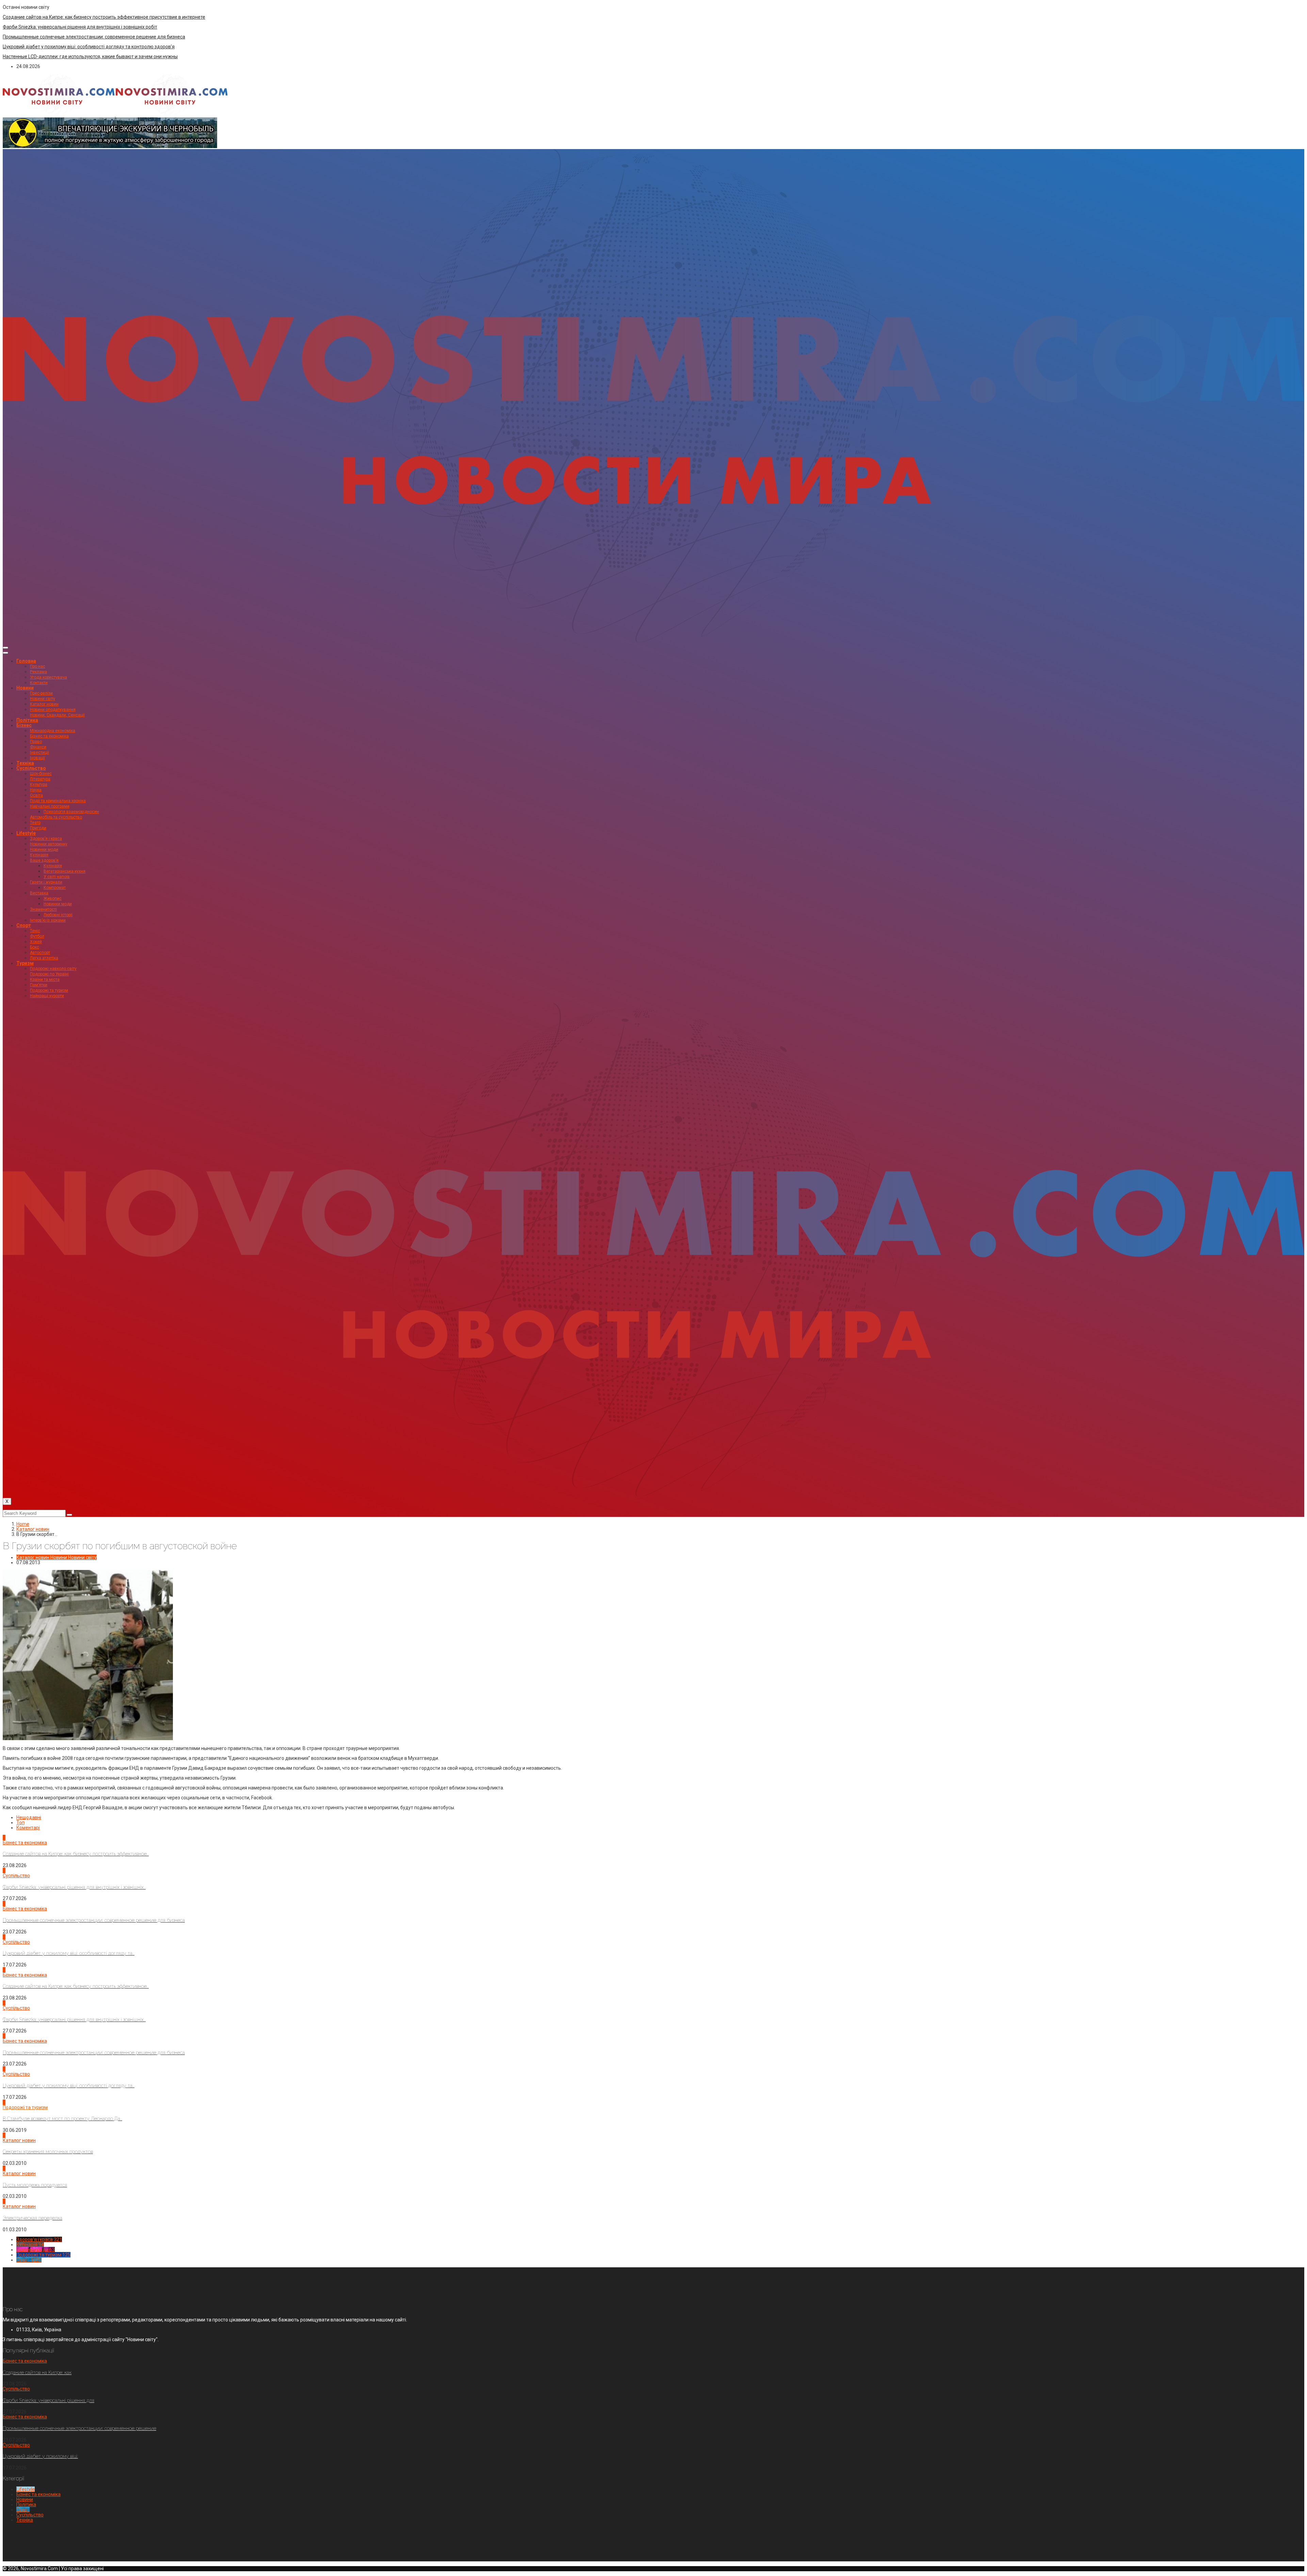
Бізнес (24, 725)
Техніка (25, 763)
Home (23, 1524)
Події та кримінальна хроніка (58, 801)
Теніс (35, 931)
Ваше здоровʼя (44, 860)
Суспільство (31, 768)
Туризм (25, 963)
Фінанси (38, 747)
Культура (39, 784)
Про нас (38, 666)
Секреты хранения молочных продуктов (48, 2152)
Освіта (36, 795)
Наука (36, 790)
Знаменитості (43, 909)
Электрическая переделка (33, 2218)
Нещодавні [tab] (29, 1817)
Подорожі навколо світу (53, 969)
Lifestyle (26, 833)
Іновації (37, 758)
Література (40, 779)
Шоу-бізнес (41, 774)
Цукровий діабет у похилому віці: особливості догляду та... (69, 1953)
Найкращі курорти (47, 996)
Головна (26, 661)
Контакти (39, 683)
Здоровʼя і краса (46, 839)
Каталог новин (44, 704)
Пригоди (38, 828)
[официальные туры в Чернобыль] (110, 146)
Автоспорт (40, 953)
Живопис (53, 898)
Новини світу (43, 699)
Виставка (39, 893)
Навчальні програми (50, 806)
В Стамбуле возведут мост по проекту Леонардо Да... (62, 2119)
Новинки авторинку (49, 844)
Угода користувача (49, 677)
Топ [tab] (20, 1822)
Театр (35, 823)
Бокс (35, 947)
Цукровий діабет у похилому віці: (40, 2456)
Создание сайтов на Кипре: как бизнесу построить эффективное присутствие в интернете (104, 17)
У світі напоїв (57, 877)
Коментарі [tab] (28, 1828)
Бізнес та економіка (49, 736)
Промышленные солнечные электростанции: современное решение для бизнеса (94, 37)
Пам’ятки (39, 985)
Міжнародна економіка (53, 731)
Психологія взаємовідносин (71, 812)
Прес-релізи (41, 693)
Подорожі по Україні (49, 974)
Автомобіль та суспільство (56, 817)
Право (36, 742)
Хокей (36, 942)
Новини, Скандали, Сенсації (57, 715)
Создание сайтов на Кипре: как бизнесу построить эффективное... (76, 1854)
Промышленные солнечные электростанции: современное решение (79, 2428)
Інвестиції (39, 752)
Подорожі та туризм (49, 990)
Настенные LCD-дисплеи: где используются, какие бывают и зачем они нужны (90, 56)
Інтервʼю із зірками (48, 920)
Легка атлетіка (44, 958)
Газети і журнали (46, 882)
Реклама (38, 672)
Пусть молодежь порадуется (35, 2185)
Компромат (55, 888)
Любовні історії (58, 915)
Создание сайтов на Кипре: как (37, 2372)
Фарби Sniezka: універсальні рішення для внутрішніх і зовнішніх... (74, 1887)
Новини (25, 688)
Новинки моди (44, 849)
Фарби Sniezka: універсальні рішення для (49, 2400)
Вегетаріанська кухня (64, 871)
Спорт (24, 925)
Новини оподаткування (53, 710)
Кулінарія (39, 855)
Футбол (37, 936)
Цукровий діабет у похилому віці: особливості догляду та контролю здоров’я (89, 47)
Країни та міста (45, 979)
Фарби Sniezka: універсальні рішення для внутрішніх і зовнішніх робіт (80, 27)
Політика (27, 720)
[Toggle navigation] (5, 648)
